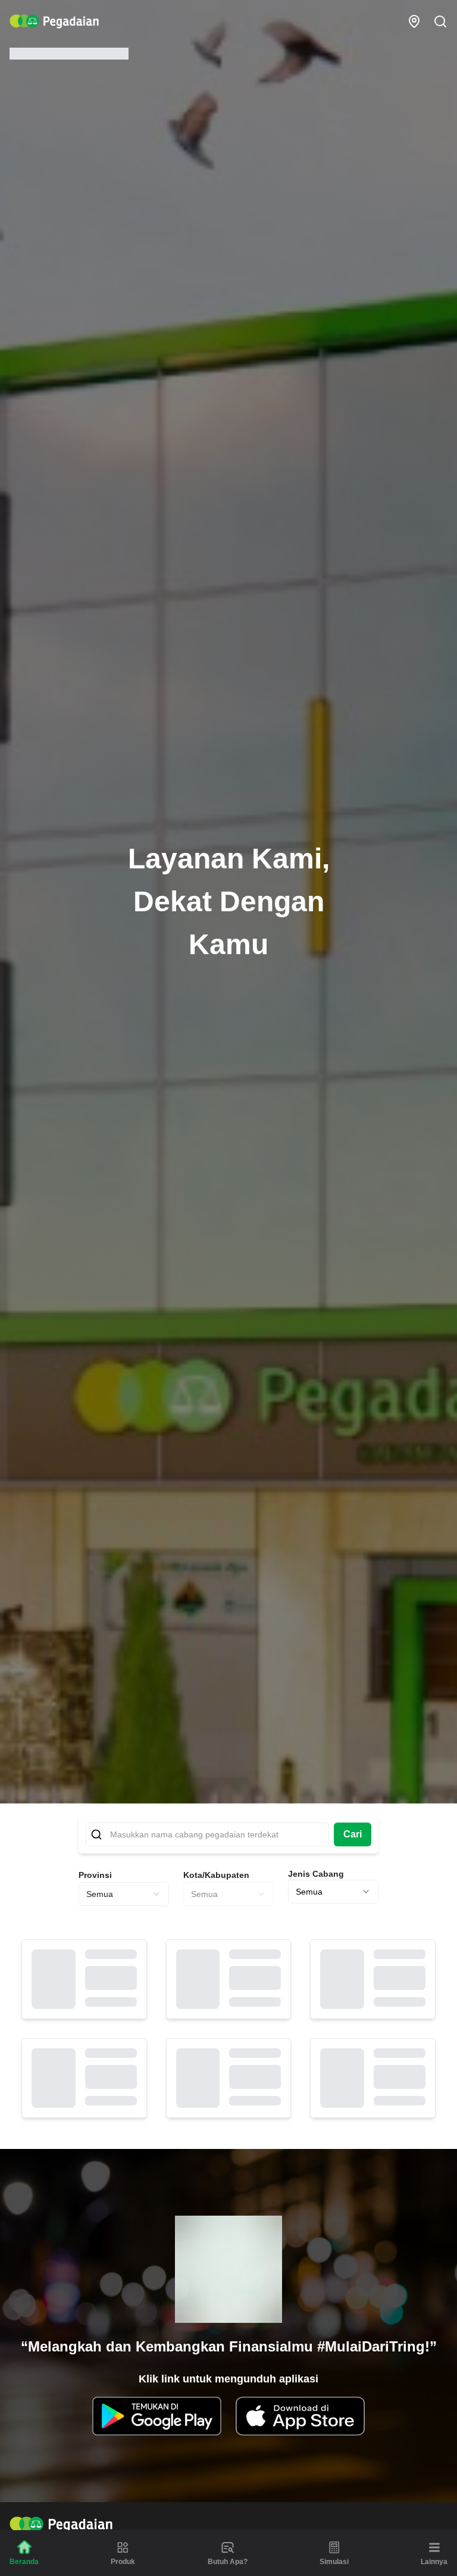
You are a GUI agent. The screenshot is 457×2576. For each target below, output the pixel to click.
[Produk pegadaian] (123, 2547)
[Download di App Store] (300, 2416)
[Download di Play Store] (157, 2416)
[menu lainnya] (434, 2547)
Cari (353, 1834)
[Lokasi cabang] (414, 21)
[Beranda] (24, 2547)
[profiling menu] (228, 2547)
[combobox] (124, 1894)
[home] (54, 21)
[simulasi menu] (334, 2547)
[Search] (440, 21)
